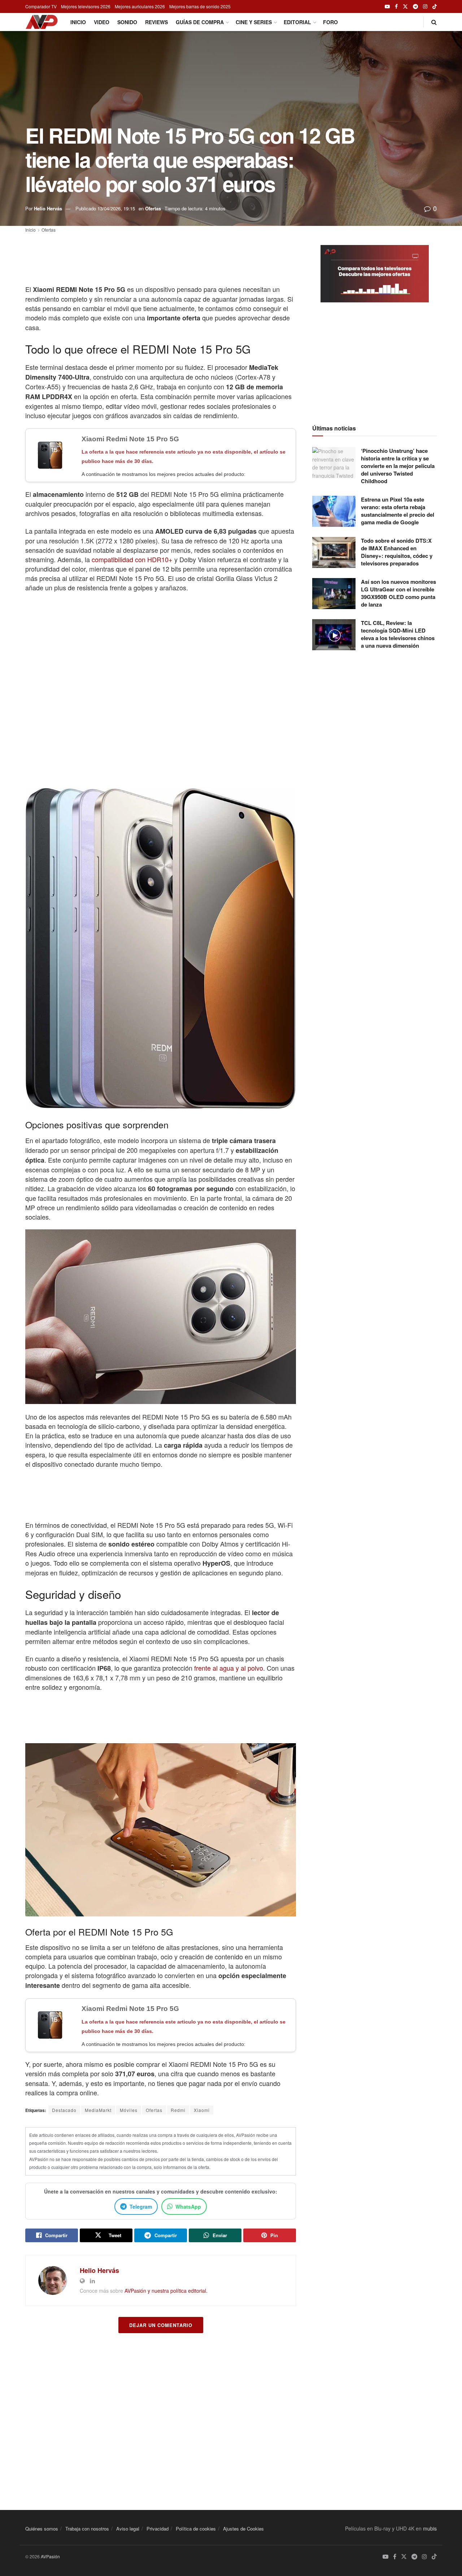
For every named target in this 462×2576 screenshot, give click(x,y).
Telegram (141, 2207)
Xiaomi (202, 2110)
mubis (430, 2528)
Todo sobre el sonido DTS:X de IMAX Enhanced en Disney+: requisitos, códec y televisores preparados (397, 552)
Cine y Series (254, 22)
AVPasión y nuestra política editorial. (166, 2291)
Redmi (178, 2110)
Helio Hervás (48, 208)
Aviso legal (128, 2529)
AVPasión (50, 2556)
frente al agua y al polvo (229, 1668)
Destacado (64, 2110)
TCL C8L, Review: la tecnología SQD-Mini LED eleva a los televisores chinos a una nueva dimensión (398, 634)
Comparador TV (41, 6)
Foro (330, 22)
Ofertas (153, 208)
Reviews (156, 22)
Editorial (297, 22)
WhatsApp (188, 2207)
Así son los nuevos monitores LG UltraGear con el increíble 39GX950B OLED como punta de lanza (398, 593)
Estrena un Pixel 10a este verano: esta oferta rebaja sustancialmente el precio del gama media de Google (398, 511)
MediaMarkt (98, 2110)
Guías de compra (200, 22)
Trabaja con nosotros (87, 2529)
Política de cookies (196, 2529)
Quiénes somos (42, 2529)
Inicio (78, 22)
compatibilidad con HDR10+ (132, 559)
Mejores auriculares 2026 (140, 6)
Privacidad (158, 2529)
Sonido (127, 22)
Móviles (129, 2110)
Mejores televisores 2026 (86, 6)
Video (102, 22)
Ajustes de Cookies (243, 2529)
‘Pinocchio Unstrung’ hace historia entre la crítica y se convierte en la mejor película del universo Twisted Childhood (398, 466)
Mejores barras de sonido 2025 (200, 6)
